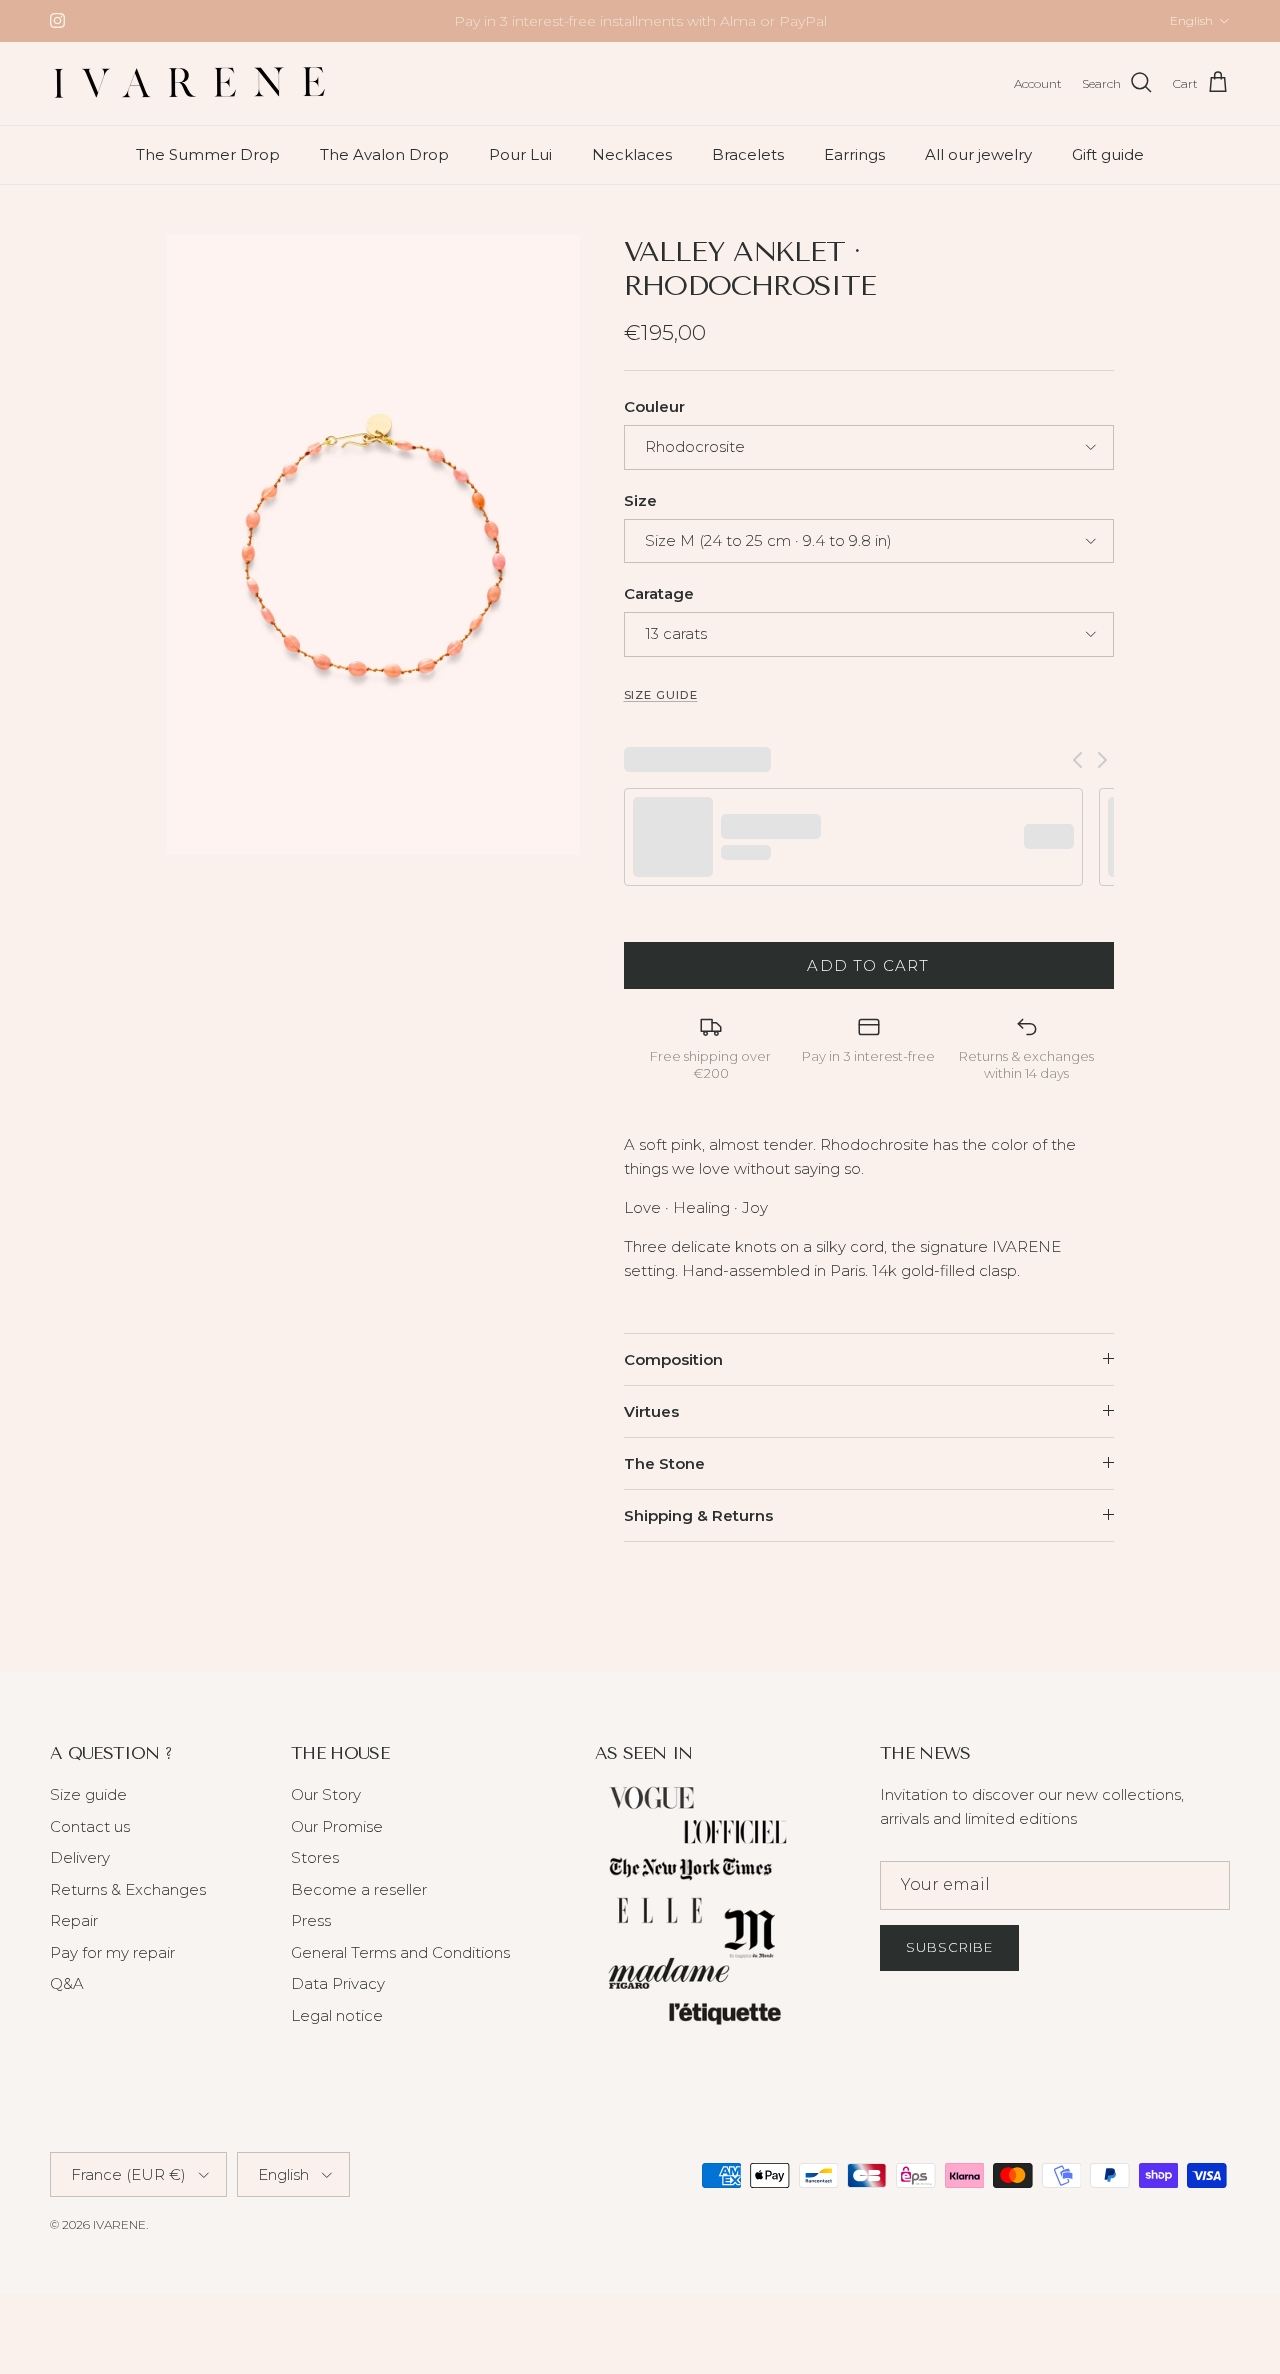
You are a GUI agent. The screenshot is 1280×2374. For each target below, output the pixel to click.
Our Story (326, 1794)
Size (640, 500)
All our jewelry (978, 153)
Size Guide (661, 695)
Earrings (854, 153)
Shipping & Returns (698, 1515)
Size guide (88, 1794)
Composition (673, 1359)
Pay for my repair (112, 1952)
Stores (315, 1857)
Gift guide (1108, 153)
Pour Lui (520, 153)
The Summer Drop (208, 153)
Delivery (80, 1857)
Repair (74, 1920)
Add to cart (868, 965)
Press (311, 1920)
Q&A (67, 1983)
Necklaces (632, 153)
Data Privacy (338, 1983)
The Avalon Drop (384, 153)
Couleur (654, 406)
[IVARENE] (190, 83)
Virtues (651, 1411)
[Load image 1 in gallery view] (373, 545)
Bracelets (748, 153)
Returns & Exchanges (128, 1889)
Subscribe (949, 1947)
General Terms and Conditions (400, 1952)
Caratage (659, 593)
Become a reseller (359, 1889)
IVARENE (119, 2224)
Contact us (90, 1826)
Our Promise (337, 1826)
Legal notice (337, 2015)
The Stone (664, 1463)
